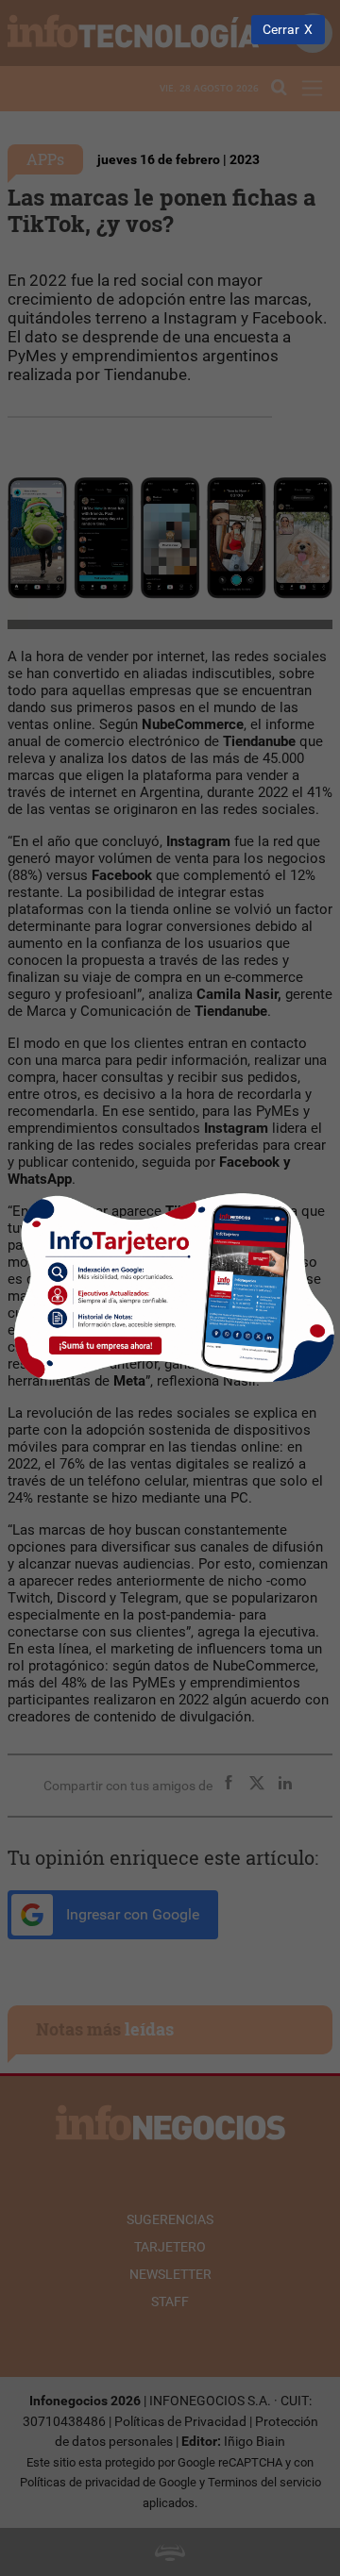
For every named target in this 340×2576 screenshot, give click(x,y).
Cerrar (281, 30)
